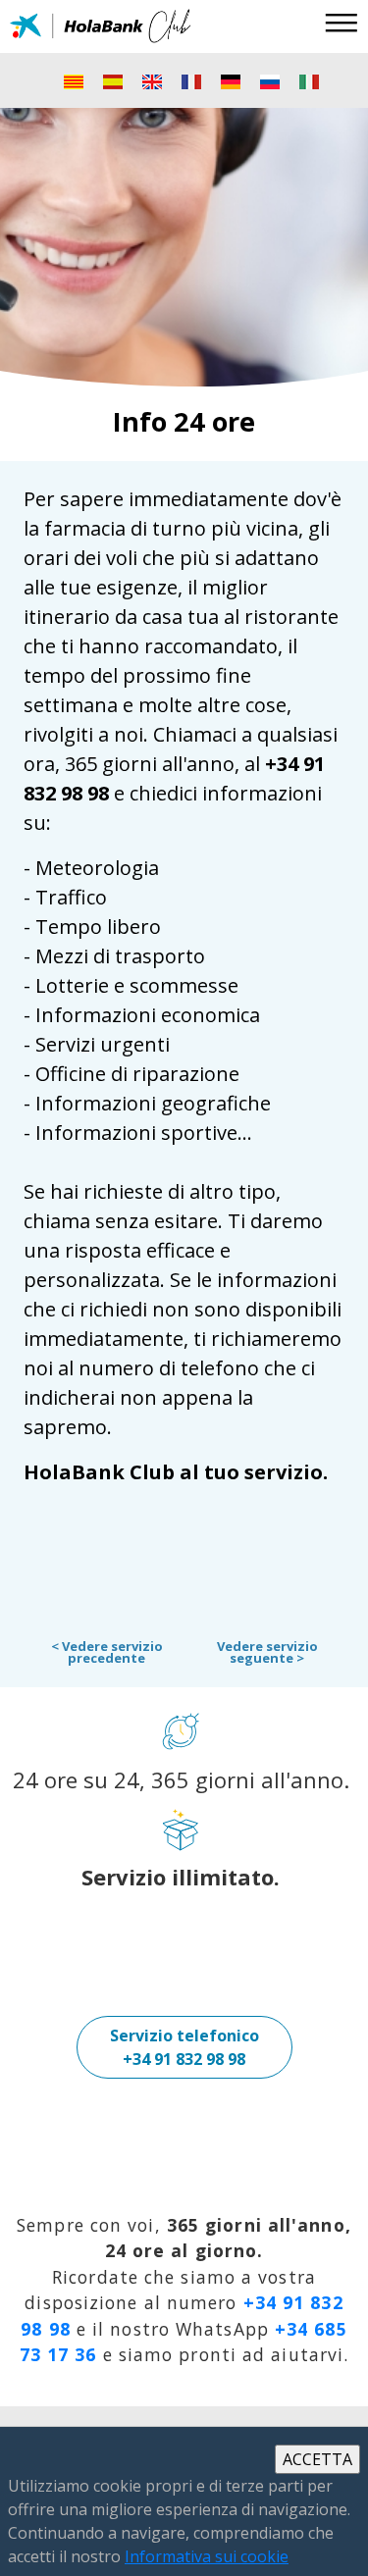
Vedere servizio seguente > (267, 1652)
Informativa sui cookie (207, 2556)
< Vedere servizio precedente (107, 1652)
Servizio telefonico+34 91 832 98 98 (184, 2047)
